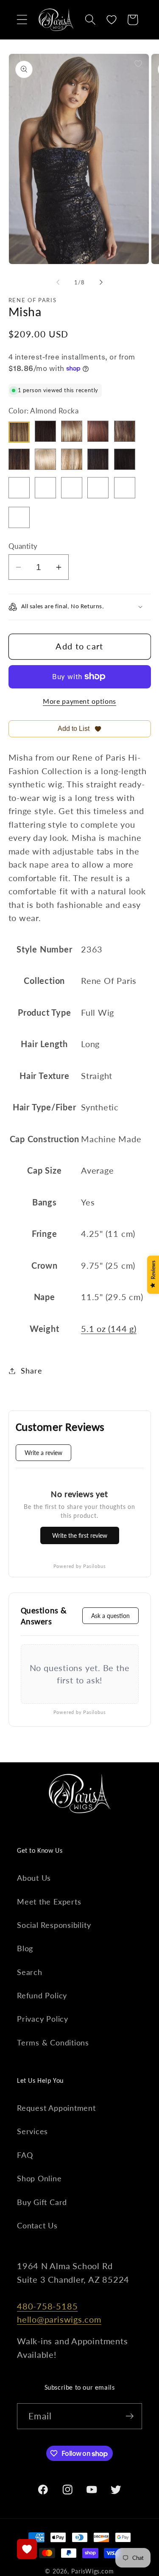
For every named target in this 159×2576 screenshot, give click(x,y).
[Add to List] (138, 64)
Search (30, 1972)
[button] (22, 20)
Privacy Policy (43, 2019)
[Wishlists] (27, 2549)
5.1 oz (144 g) (109, 1329)
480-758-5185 (47, 2306)
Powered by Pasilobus (80, 1566)
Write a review (43, 1453)
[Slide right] (101, 282)
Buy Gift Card (42, 2202)
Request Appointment (56, 2108)
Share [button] (31, 1371)
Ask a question (110, 1616)
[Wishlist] (112, 20)
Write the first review (80, 1535)
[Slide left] (58, 282)
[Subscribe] (130, 2416)
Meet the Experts (49, 1902)
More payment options (79, 701)
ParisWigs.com (93, 2571)
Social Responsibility (54, 1925)
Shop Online (39, 2178)
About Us (34, 1878)
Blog (25, 1948)
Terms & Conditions (53, 2042)
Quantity (23, 546)
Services (32, 2131)
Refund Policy (42, 1995)
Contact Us (37, 2225)
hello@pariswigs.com (59, 2319)
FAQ (25, 2155)
